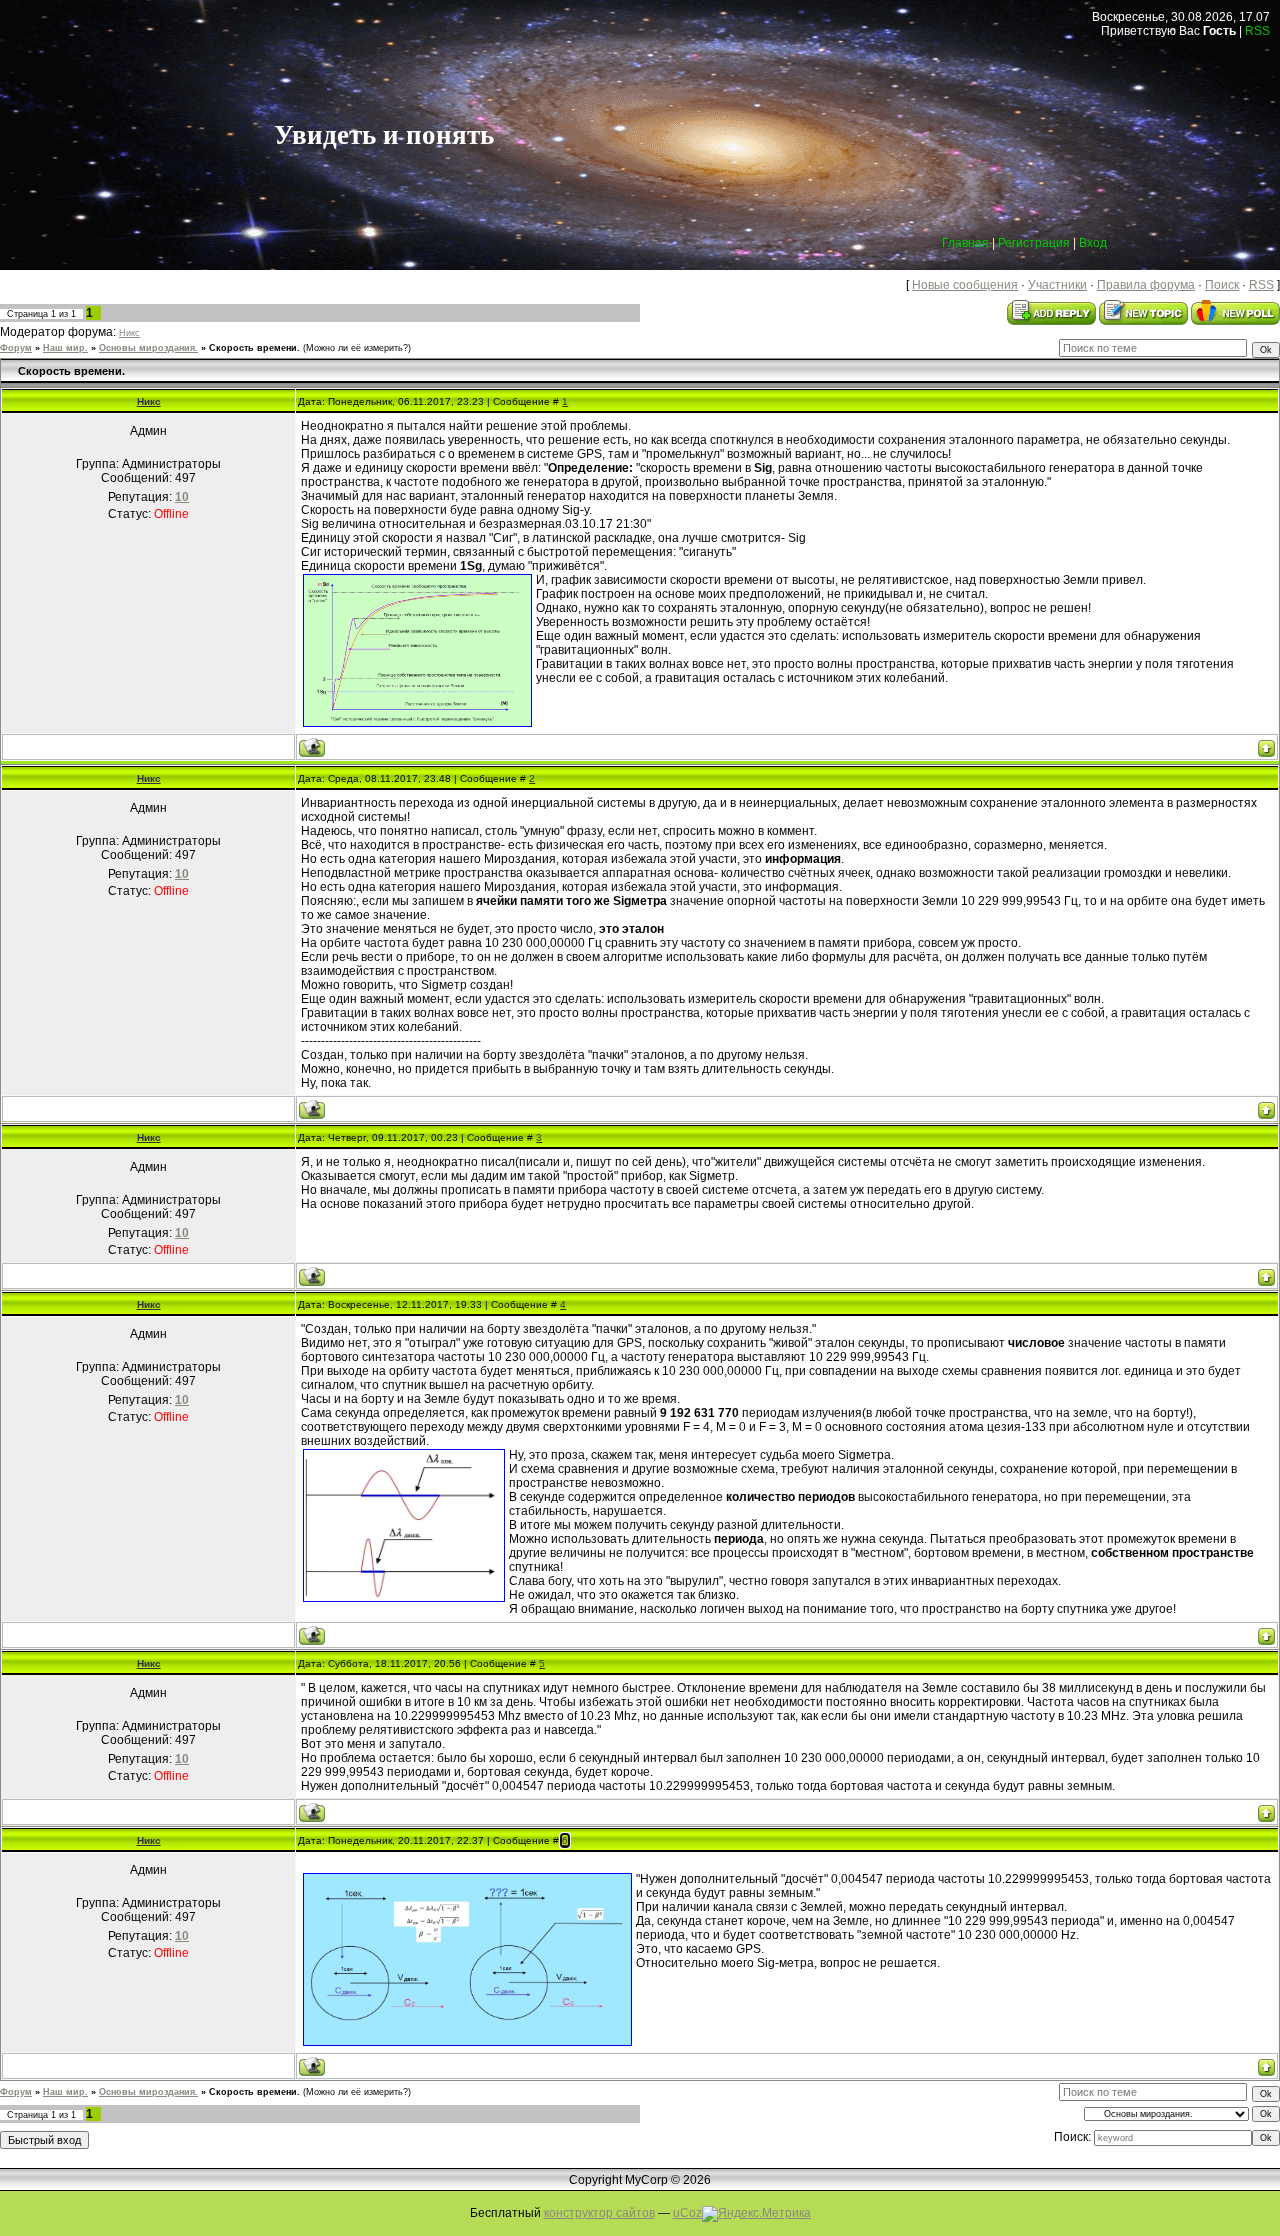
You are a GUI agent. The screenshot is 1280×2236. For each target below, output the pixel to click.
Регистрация (1034, 243)
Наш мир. (65, 348)
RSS (1257, 31)
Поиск (1222, 285)
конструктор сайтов (599, 2213)
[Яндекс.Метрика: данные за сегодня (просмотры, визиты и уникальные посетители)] (756, 2214)
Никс (129, 333)
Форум (16, 348)
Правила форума (1146, 285)
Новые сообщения (965, 285)
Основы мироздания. (148, 348)
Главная (965, 243)
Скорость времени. (254, 348)
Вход (1093, 243)
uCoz (687, 2213)
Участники (1057, 285)
